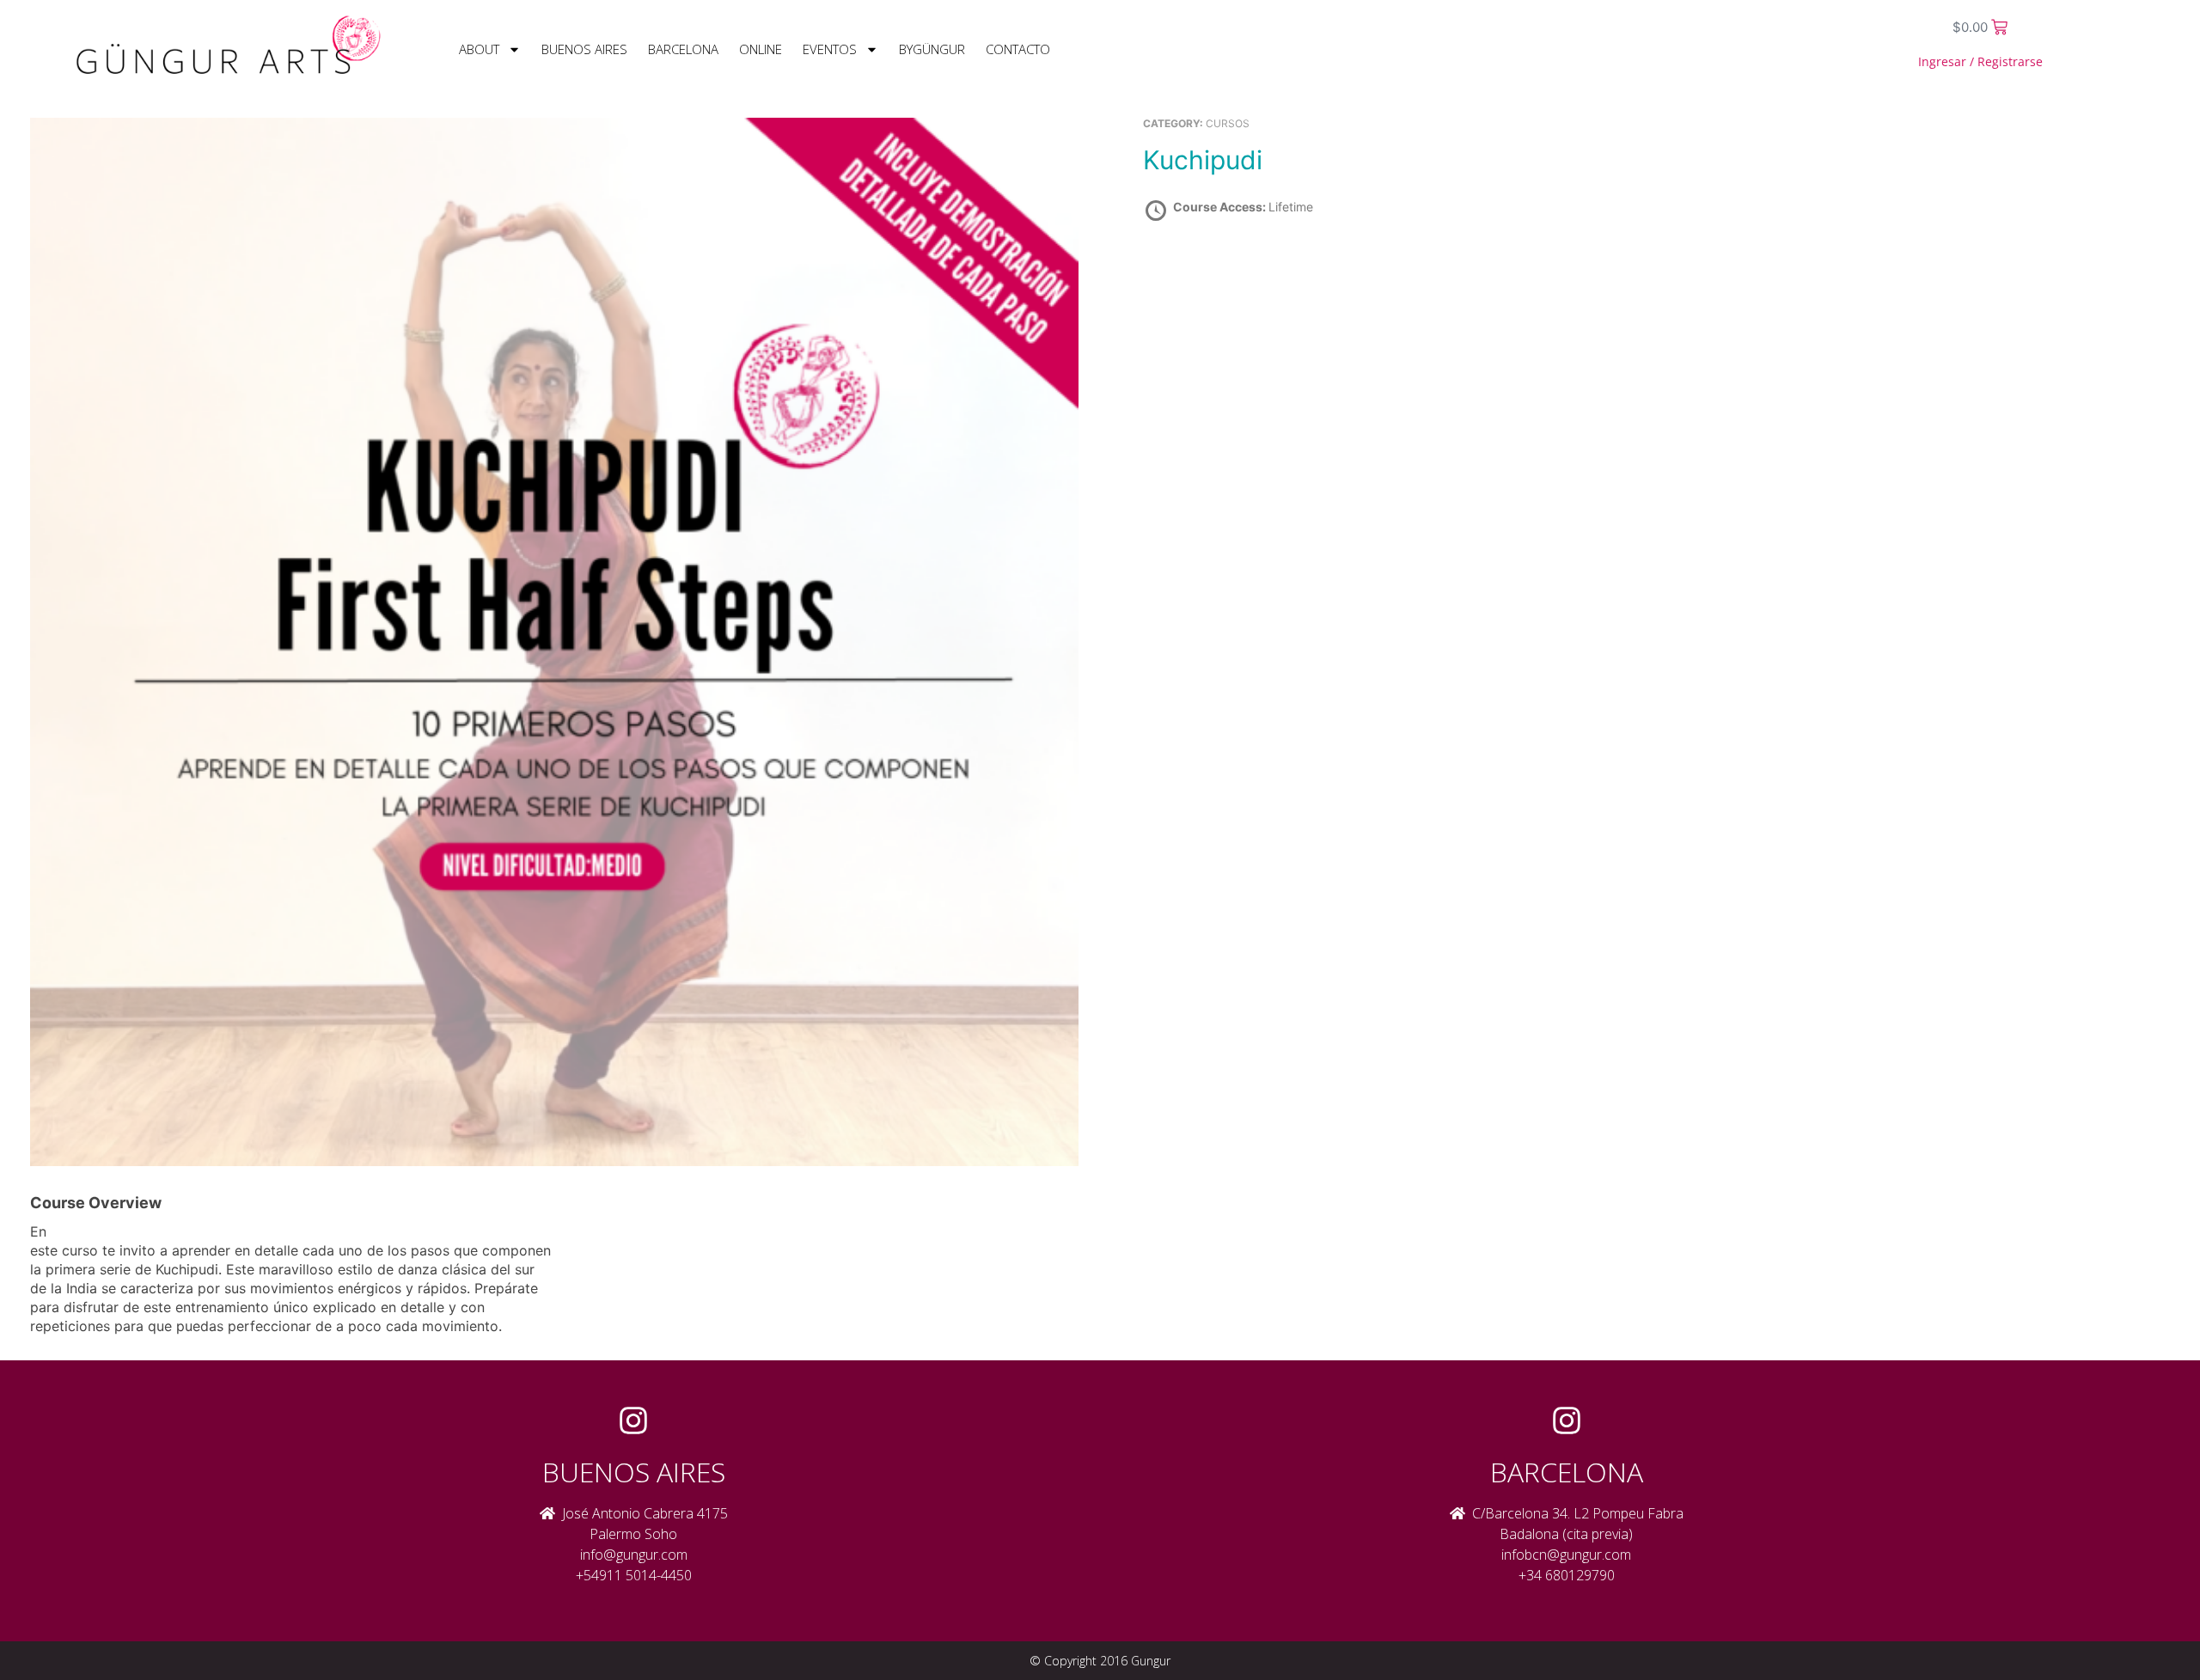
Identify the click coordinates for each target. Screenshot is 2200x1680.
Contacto (1018, 49)
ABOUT (479, 49)
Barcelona (683, 49)
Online (761, 49)
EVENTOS (830, 49)
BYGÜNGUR (932, 49)
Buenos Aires (584, 49)
